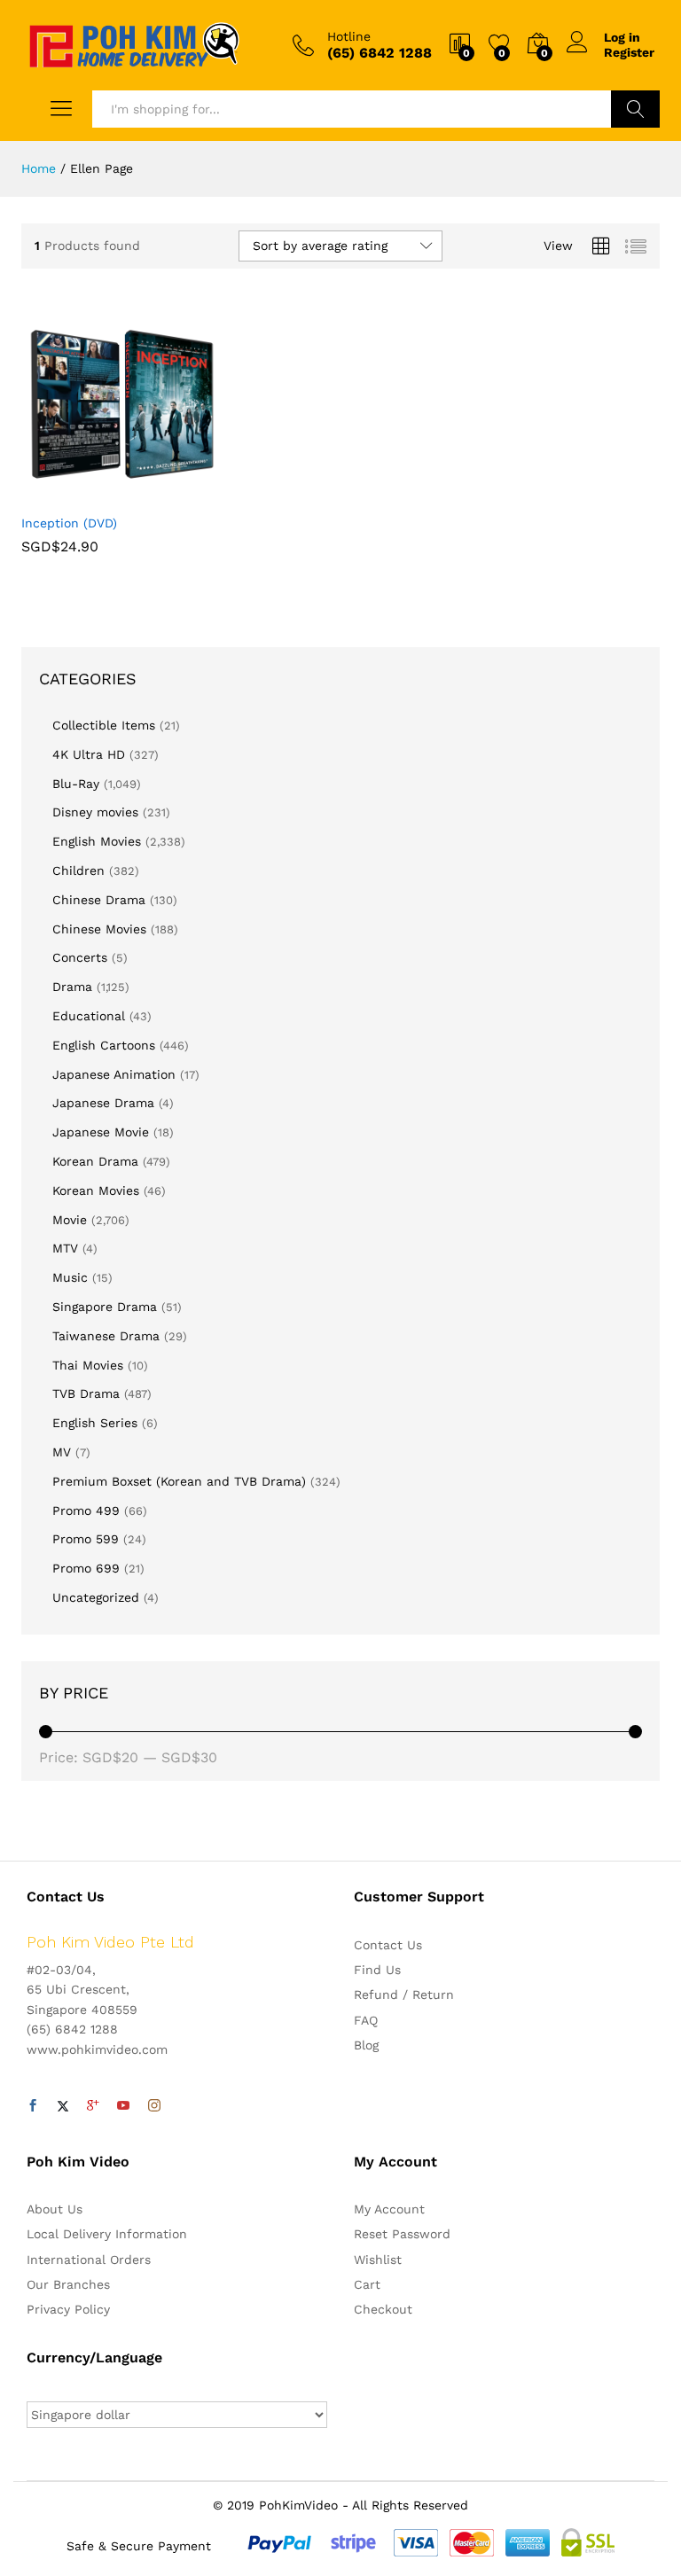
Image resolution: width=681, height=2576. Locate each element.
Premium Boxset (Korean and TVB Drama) (179, 1481)
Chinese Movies (99, 929)
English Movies (97, 841)
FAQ (366, 2020)
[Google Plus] (93, 2106)
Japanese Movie (101, 1132)
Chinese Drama (99, 900)
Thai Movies (88, 1365)
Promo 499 (86, 1510)
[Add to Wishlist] (160, 494)
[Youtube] (123, 2106)
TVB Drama (86, 1393)
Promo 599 (86, 1539)
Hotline (349, 36)
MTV (65, 1248)
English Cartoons (104, 1045)
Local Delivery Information (107, 2234)
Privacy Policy (68, 2309)
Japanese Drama (103, 1103)
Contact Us (388, 1945)
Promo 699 (86, 1568)
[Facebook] (33, 2106)
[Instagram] (154, 2106)
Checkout (383, 2309)
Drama (72, 987)
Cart (367, 2284)
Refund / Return (404, 1994)
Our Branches (68, 2284)
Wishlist (378, 2260)
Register (629, 52)
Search (635, 109)
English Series (95, 1423)
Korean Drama (95, 1161)
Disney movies (95, 812)
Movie (70, 1220)
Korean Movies (96, 1190)
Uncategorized (96, 1597)
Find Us (377, 1970)
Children (78, 870)
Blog (366, 2045)
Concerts (80, 957)
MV (62, 1452)
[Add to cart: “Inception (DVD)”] (78, 494)
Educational (89, 1016)
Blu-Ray (76, 784)
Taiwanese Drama (106, 1336)
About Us (55, 2209)
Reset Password (402, 2234)
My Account (389, 2209)
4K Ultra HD (89, 754)
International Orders (89, 2260)
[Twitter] (63, 2106)
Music (70, 1277)
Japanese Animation (114, 1074)
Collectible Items (104, 725)
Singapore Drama (105, 1307)
